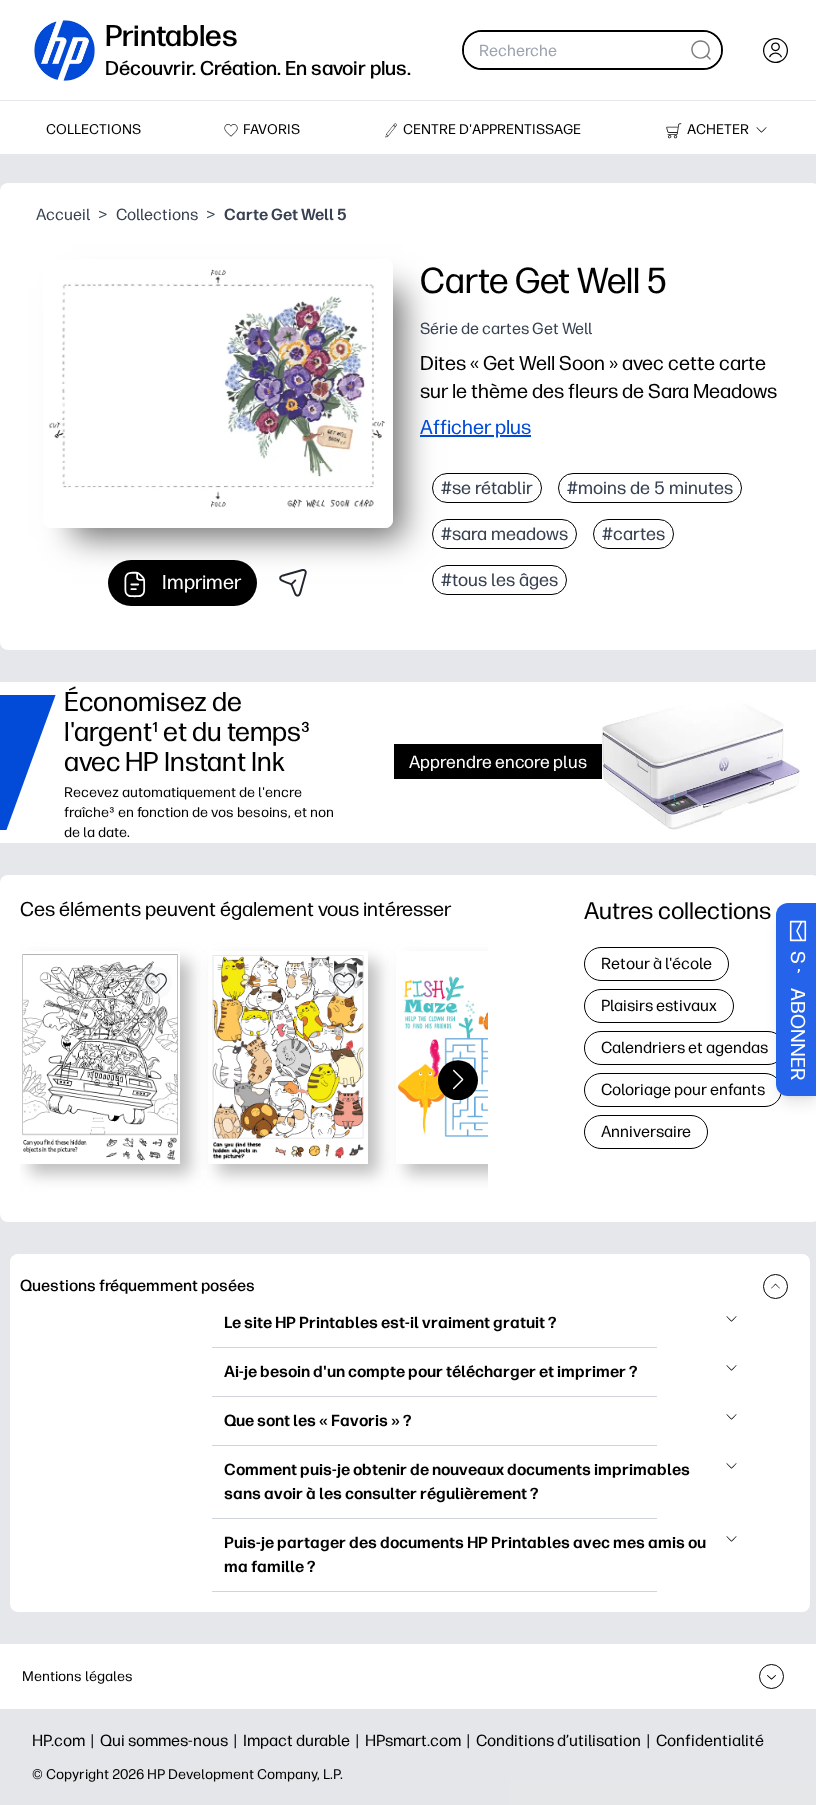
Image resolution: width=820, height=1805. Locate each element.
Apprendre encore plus (498, 761)
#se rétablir (487, 488)
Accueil (63, 214)
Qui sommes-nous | (171, 1740)
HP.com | (66, 1740)
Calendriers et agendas (684, 1047)
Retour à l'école (656, 963)
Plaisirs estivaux (659, 1005)
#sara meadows (504, 534)
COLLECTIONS (93, 129)
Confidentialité (710, 1740)
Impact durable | (304, 1740)
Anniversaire (646, 1131)
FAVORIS (271, 129)
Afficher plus (475, 427)
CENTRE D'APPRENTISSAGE (492, 129)
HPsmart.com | (420, 1740)
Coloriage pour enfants (683, 1089)
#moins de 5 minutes (650, 488)
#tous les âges (499, 580)
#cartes (633, 534)
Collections (157, 214)
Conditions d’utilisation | (566, 1740)
